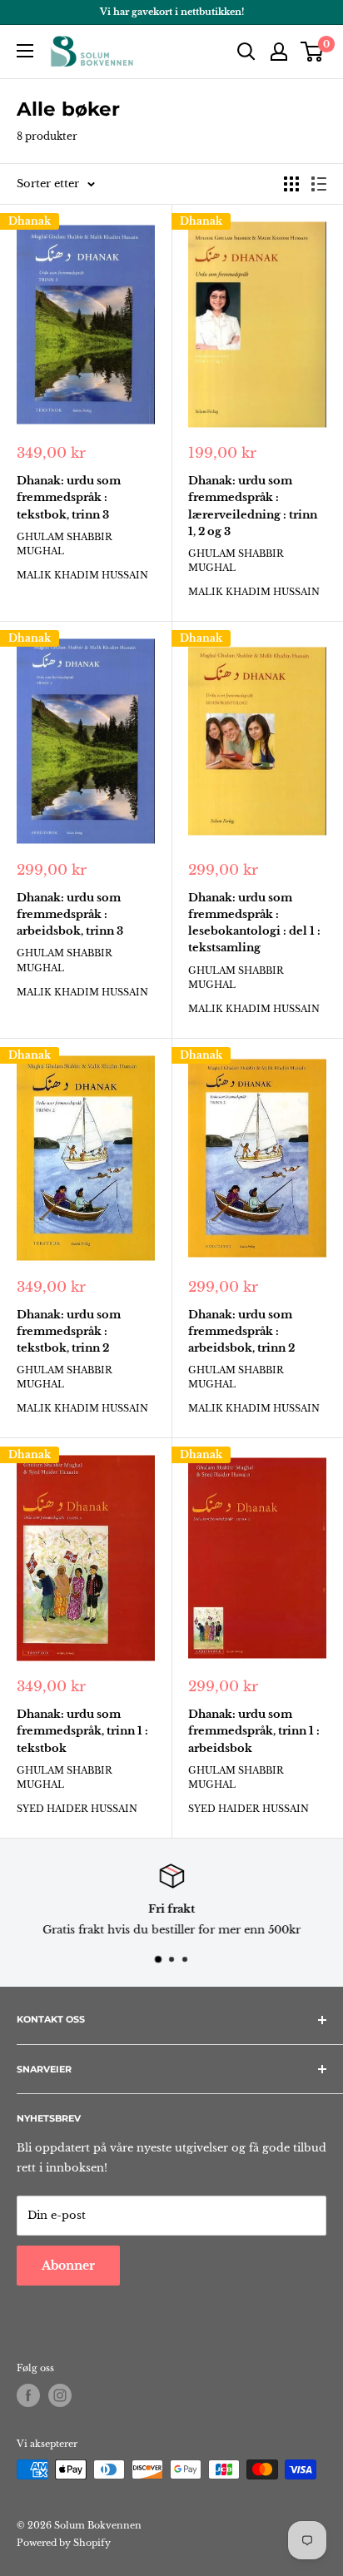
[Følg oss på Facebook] (28, 2395)
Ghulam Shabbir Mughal (65, 544)
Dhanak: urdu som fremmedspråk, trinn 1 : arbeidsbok (254, 1731)
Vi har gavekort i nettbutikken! (172, 12)
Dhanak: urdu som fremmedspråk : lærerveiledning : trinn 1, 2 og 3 (253, 506)
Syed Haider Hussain (77, 1809)
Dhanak (30, 221)
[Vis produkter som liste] (319, 184)
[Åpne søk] (246, 52)
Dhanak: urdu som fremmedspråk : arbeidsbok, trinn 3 (70, 914)
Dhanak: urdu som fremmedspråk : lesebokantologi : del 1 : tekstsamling (254, 923)
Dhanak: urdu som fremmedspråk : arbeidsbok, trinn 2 (241, 1331)
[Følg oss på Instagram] (60, 2395)
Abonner (68, 2266)
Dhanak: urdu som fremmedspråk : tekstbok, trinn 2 (69, 1331)
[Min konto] (279, 52)
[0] (313, 52)
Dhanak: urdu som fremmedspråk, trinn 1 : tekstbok (82, 1731)
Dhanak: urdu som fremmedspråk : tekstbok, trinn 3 (69, 497)
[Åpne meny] (25, 51)
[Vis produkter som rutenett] (291, 184)
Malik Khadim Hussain (82, 575)
